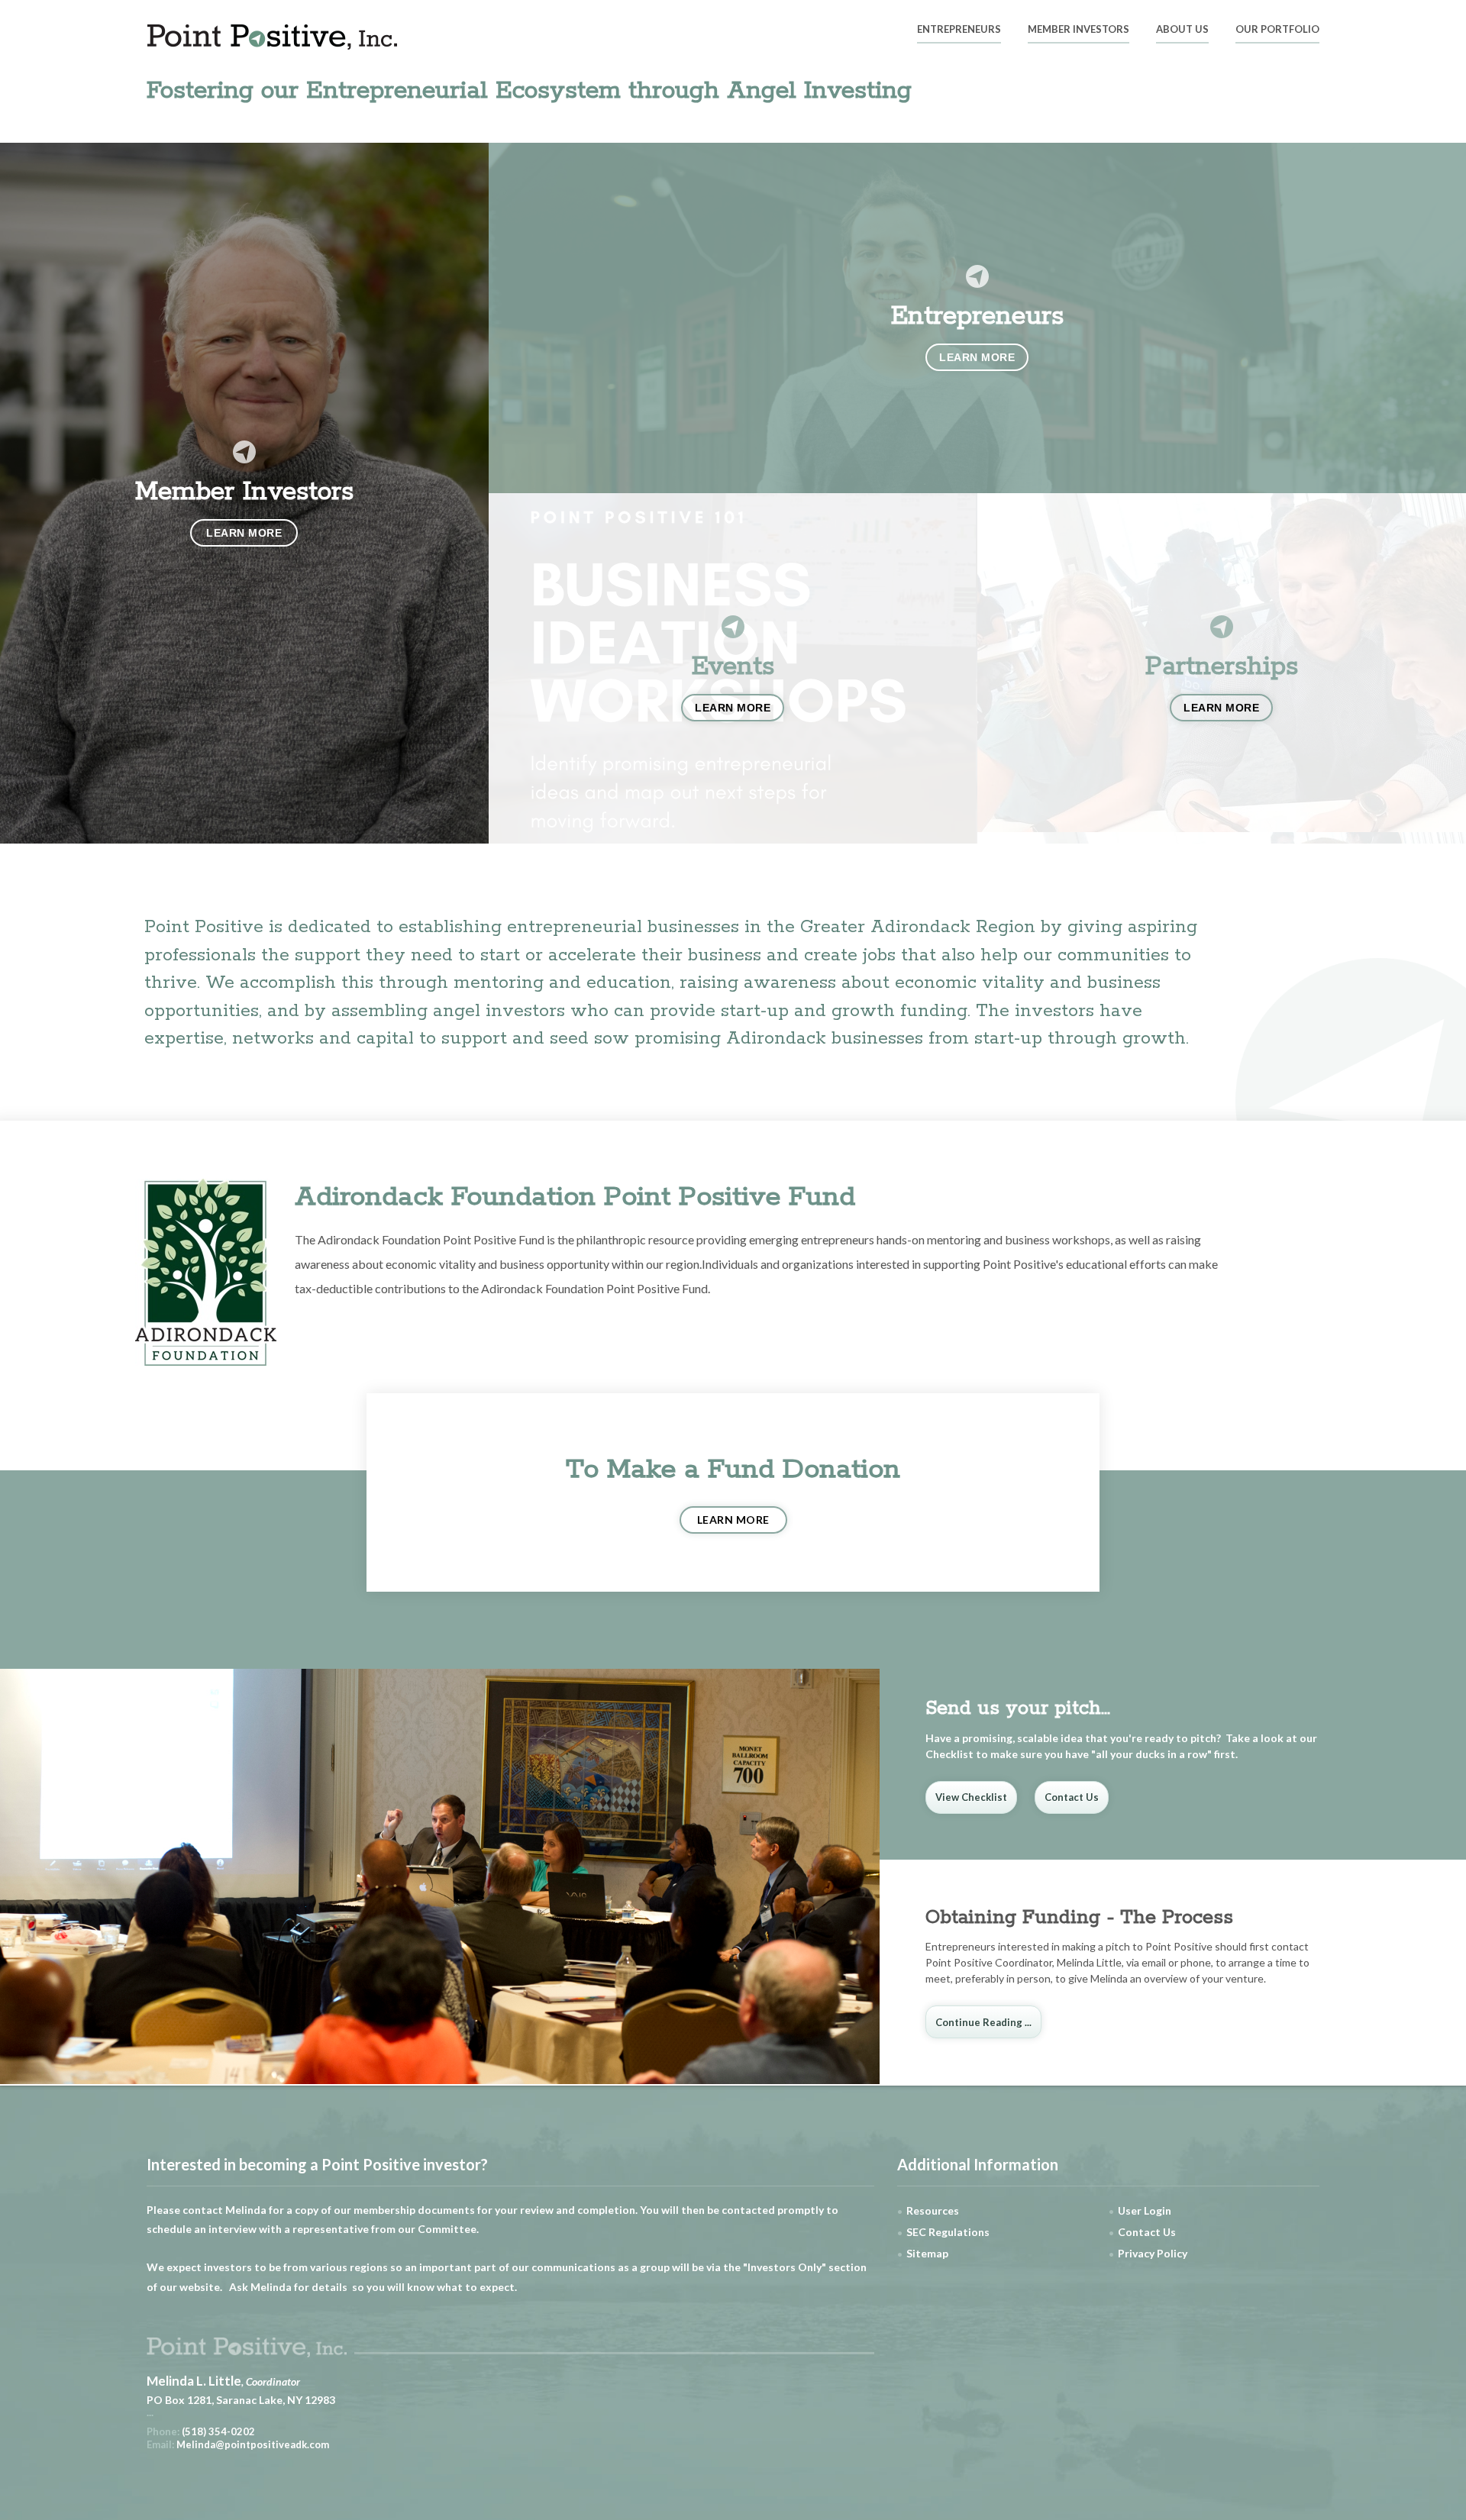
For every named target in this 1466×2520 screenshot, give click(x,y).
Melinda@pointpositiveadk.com (253, 2444)
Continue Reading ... (983, 2022)
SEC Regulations (948, 2232)
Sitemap (927, 2253)
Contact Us (1072, 1797)
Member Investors (1079, 30)
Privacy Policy (1153, 2253)
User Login (1145, 2210)
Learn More (733, 1520)
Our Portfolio (1277, 30)
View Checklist (971, 1797)
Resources (933, 2210)
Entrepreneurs (959, 30)
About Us (1182, 30)
